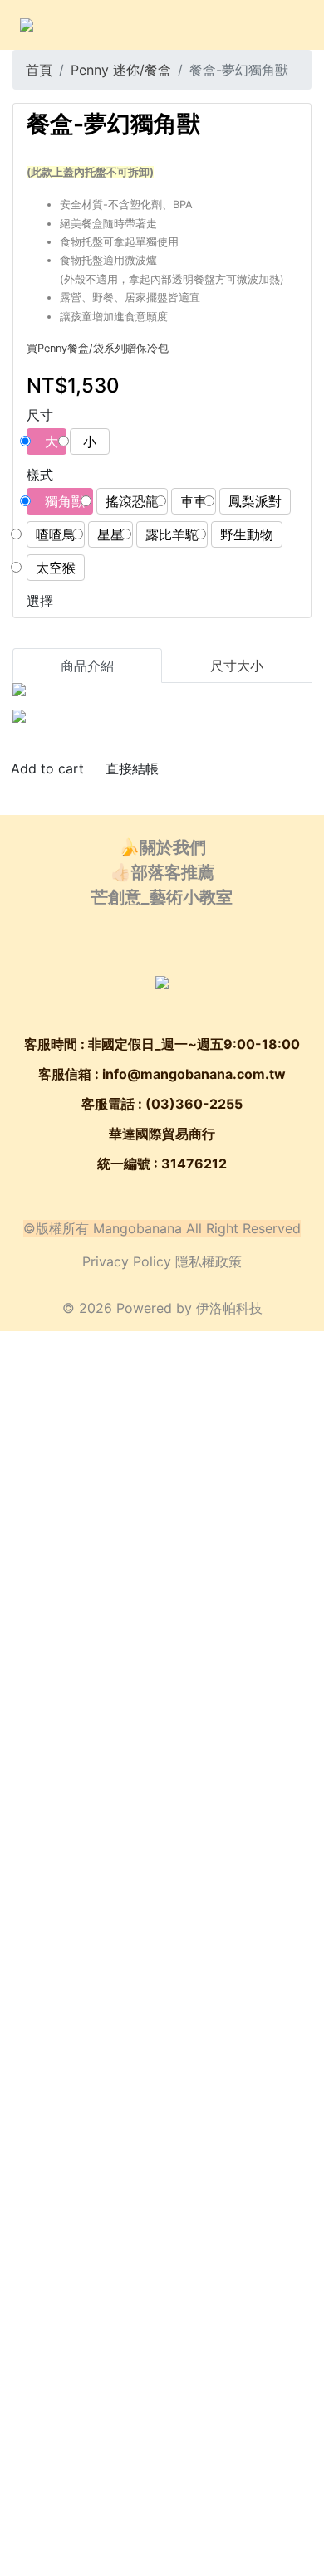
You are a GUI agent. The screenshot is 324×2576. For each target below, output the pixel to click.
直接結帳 (132, 768)
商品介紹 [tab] (87, 666)
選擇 (40, 601)
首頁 (39, 70)
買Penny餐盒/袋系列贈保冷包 (98, 348)
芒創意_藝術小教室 (162, 897)
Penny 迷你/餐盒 (121, 70)
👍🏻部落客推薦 (162, 872)
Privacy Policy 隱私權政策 (162, 1261)
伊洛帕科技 (229, 1308)
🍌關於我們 (162, 847)
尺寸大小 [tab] (237, 666)
